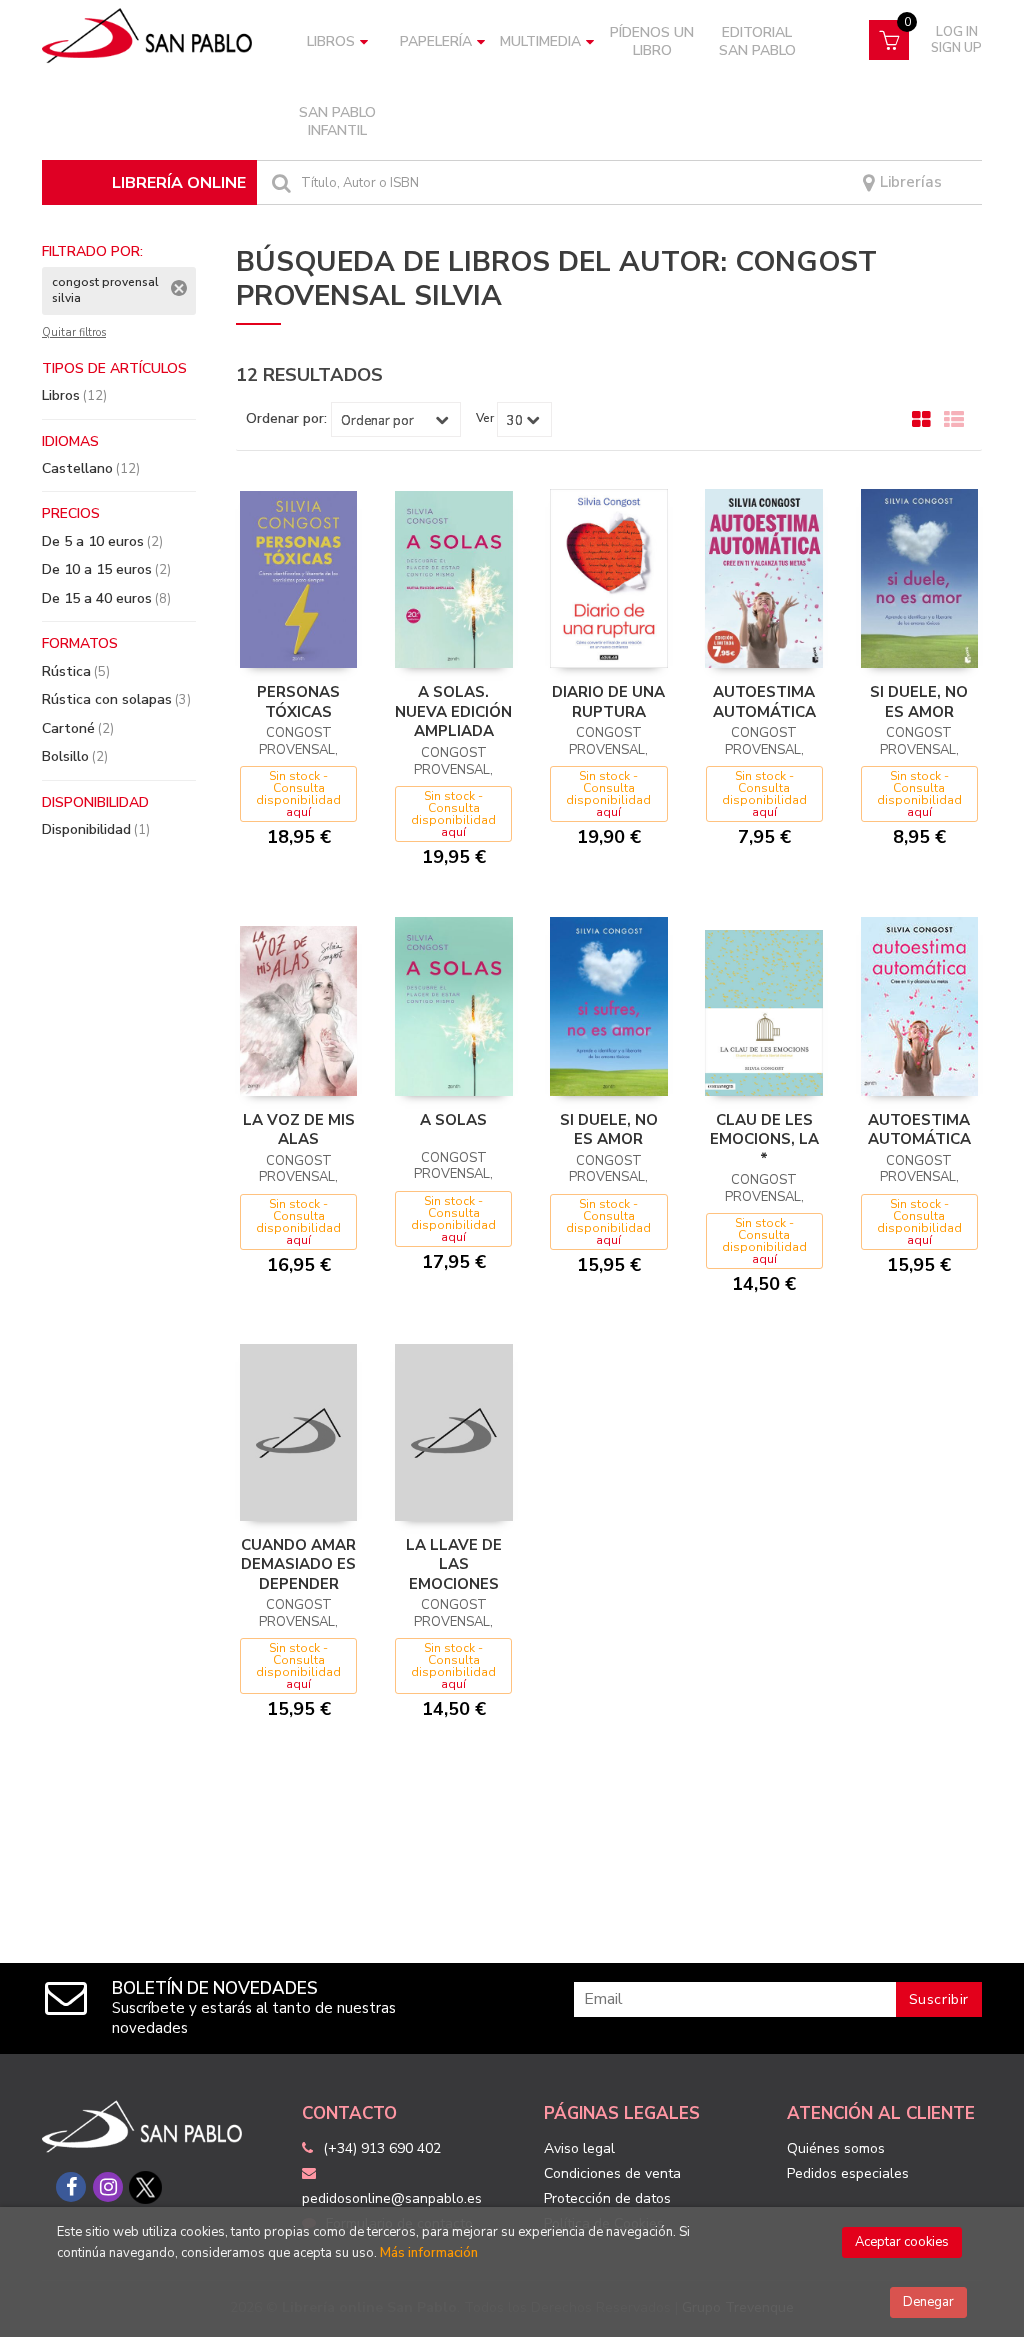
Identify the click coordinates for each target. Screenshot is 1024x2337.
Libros (331, 41)
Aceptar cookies (902, 2242)
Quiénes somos (836, 2148)
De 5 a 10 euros (102, 541)
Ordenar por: (286, 419)
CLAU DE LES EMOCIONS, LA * (764, 1139)
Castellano (91, 468)
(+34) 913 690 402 (382, 2148)
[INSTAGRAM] (108, 2187)
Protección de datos (607, 2198)
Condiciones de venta (612, 2173)
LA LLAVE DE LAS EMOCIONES (454, 1564)
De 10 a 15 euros (106, 569)
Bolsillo (75, 756)
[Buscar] (279, 182)
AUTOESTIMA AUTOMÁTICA (764, 702)
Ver (485, 418)
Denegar (928, 2302)
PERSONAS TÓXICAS (298, 702)
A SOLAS (453, 1120)
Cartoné (78, 728)
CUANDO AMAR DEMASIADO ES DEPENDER (298, 1564)
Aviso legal (579, 2148)
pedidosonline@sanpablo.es (392, 2198)
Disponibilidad (96, 829)
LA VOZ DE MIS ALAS (299, 1130)
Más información (429, 2253)
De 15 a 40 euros (106, 598)
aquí (298, 812)
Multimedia (540, 41)
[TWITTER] (145, 2187)
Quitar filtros (74, 333)
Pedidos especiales (848, 2173)
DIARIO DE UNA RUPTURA (608, 702)
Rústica (76, 671)
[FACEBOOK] (71, 2187)
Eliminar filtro (179, 288)
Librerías (909, 182)
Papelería (436, 41)
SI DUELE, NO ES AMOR (919, 702)
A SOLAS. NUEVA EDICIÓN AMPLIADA (453, 711)
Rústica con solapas (116, 699)
